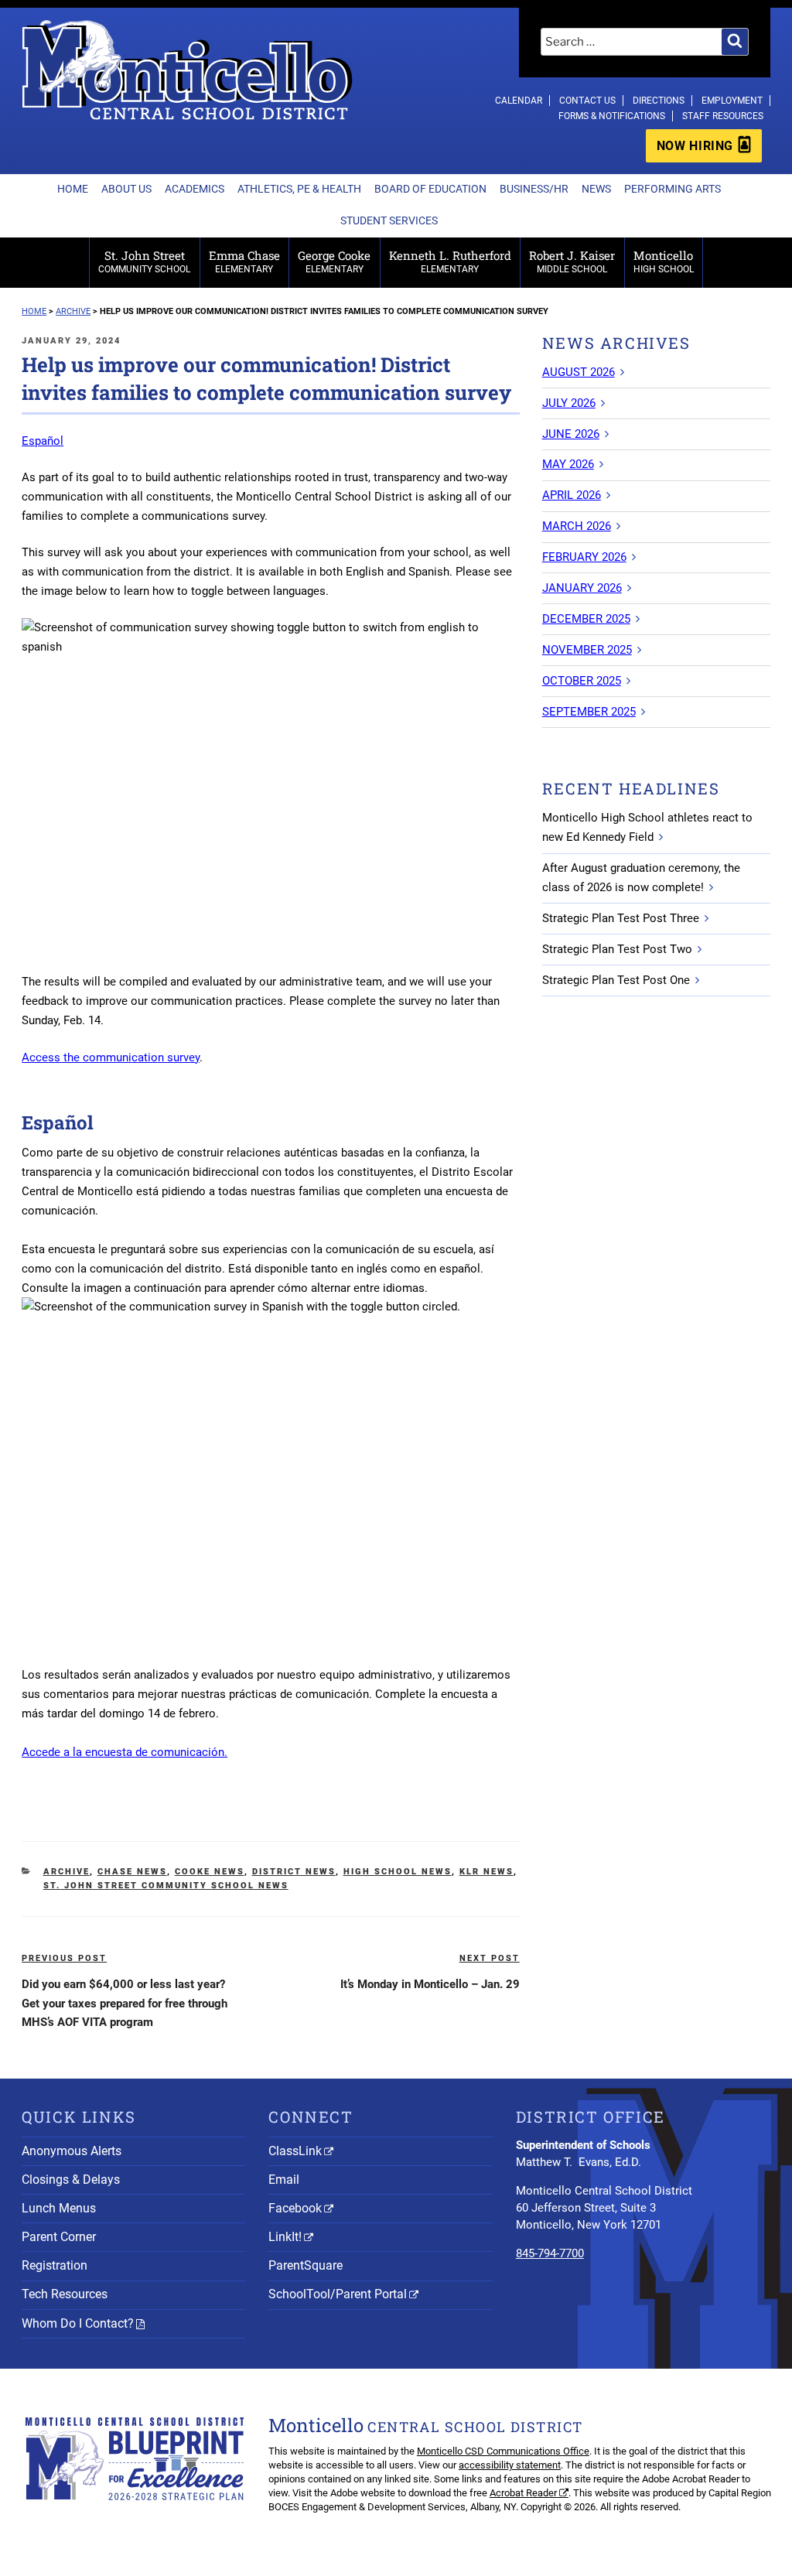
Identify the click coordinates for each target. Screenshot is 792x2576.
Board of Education (430, 189)
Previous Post (64, 1958)
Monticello (664, 261)
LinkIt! (285, 2237)
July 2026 (569, 403)
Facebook (295, 2208)
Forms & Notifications (612, 116)
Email (284, 2180)
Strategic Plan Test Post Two (617, 949)
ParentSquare (306, 2265)
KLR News (486, 1872)
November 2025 (587, 650)
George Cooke (334, 261)
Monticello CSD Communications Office (503, 2451)
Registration (55, 2265)
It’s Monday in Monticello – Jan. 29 (430, 1984)
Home (73, 189)
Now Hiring (695, 146)
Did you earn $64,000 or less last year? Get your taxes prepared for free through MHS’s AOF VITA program (125, 2004)
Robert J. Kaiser (572, 261)
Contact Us (587, 101)
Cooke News (210, 1872)
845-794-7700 (550, 2253)
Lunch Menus (59, 2208)
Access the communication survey (111, 1057)
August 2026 (579, 372)
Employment (732, 101)
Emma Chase (244, 261)
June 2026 (571, 434)
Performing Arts (673, 189)
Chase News (132, 1872)
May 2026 (568, 464)
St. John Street (144, 261)
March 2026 (577, 526)
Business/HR (534, 189)
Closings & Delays (71, 2180)
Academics (195, 189)
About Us (126, 189)
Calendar (519, 101)
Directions (659, 101)
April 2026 (572, 495)
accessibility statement (510, 2465)
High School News (398, 1872)
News (596, 189)
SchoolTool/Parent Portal (338, 2294)
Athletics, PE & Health (299, 189)
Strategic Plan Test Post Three (621, 918)
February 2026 (584, 557)
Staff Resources (723, 116)
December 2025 (586, 619)
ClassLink (295, 2151)
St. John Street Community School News (166, 1886)
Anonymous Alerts (72, 2151)
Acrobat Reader (523, 2493)
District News (294, 1872)
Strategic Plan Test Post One (616, 980)
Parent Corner (59, 2237)
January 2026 (582, 588)
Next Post (490, 1958)
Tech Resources (65, 2294)
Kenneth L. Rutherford (450, 261)
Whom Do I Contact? (78, 2323)
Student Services (389, 220)
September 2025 (589, 712)
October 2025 (582, 681)
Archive (67, 1872)
